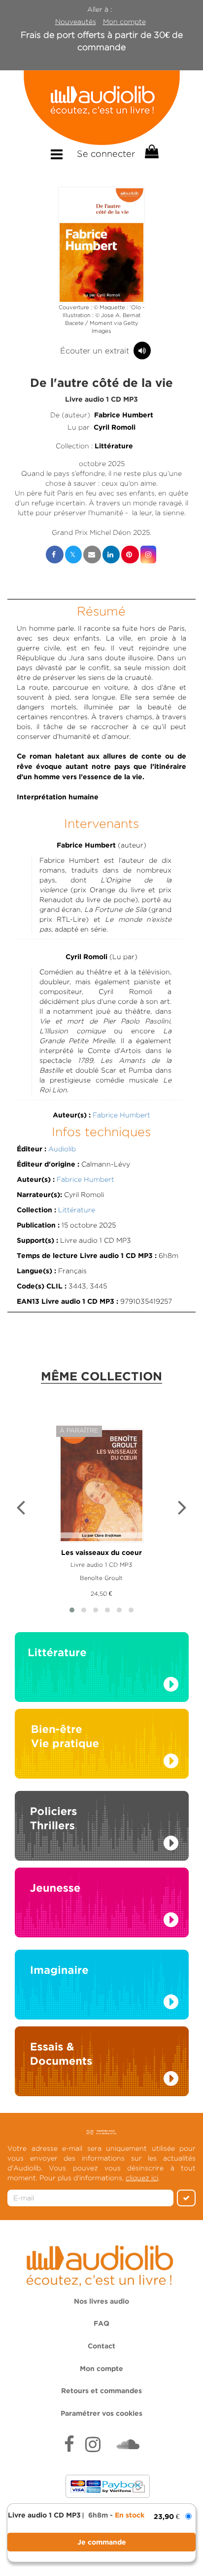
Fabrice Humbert (124, 415)
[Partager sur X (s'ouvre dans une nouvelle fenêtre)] (73, 555)
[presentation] (21, 1509)
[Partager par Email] (92, 555)
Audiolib (62, 1149)
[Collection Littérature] (102, 1670)
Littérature (114, 446)
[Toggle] (57, 155)
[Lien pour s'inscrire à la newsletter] (101, 2132)
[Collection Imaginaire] (102, 1988)
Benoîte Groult (101, 1578)
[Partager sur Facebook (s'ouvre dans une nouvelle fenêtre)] (55, 555)
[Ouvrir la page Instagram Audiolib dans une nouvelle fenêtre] (93, 2446)
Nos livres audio (101, 2302)
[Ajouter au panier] (101, 2542)
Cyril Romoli (115, 428)
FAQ (101, 2324)
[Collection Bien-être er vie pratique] (102, 1743)
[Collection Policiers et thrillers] (102, 1829)
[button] (101, 245)
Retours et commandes (101, 2391)
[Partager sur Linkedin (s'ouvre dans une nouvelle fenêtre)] (111, 555)
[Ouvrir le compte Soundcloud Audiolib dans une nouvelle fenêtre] (128, 2446)
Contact (101, 2346)
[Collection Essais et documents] (102, 2064)
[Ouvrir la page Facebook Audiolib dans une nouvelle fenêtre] (69, 2446)
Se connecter (106, 154)
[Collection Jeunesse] (102, 1902)
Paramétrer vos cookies (101, 2414)
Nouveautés (76, 22)
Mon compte (124, 22)
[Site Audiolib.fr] (101, 2264)
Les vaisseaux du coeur (101, 1553)
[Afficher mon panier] (151, 152)
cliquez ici (142, 2178)
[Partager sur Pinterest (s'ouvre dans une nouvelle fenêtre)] (130, 555)
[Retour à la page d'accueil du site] (101, 108)
